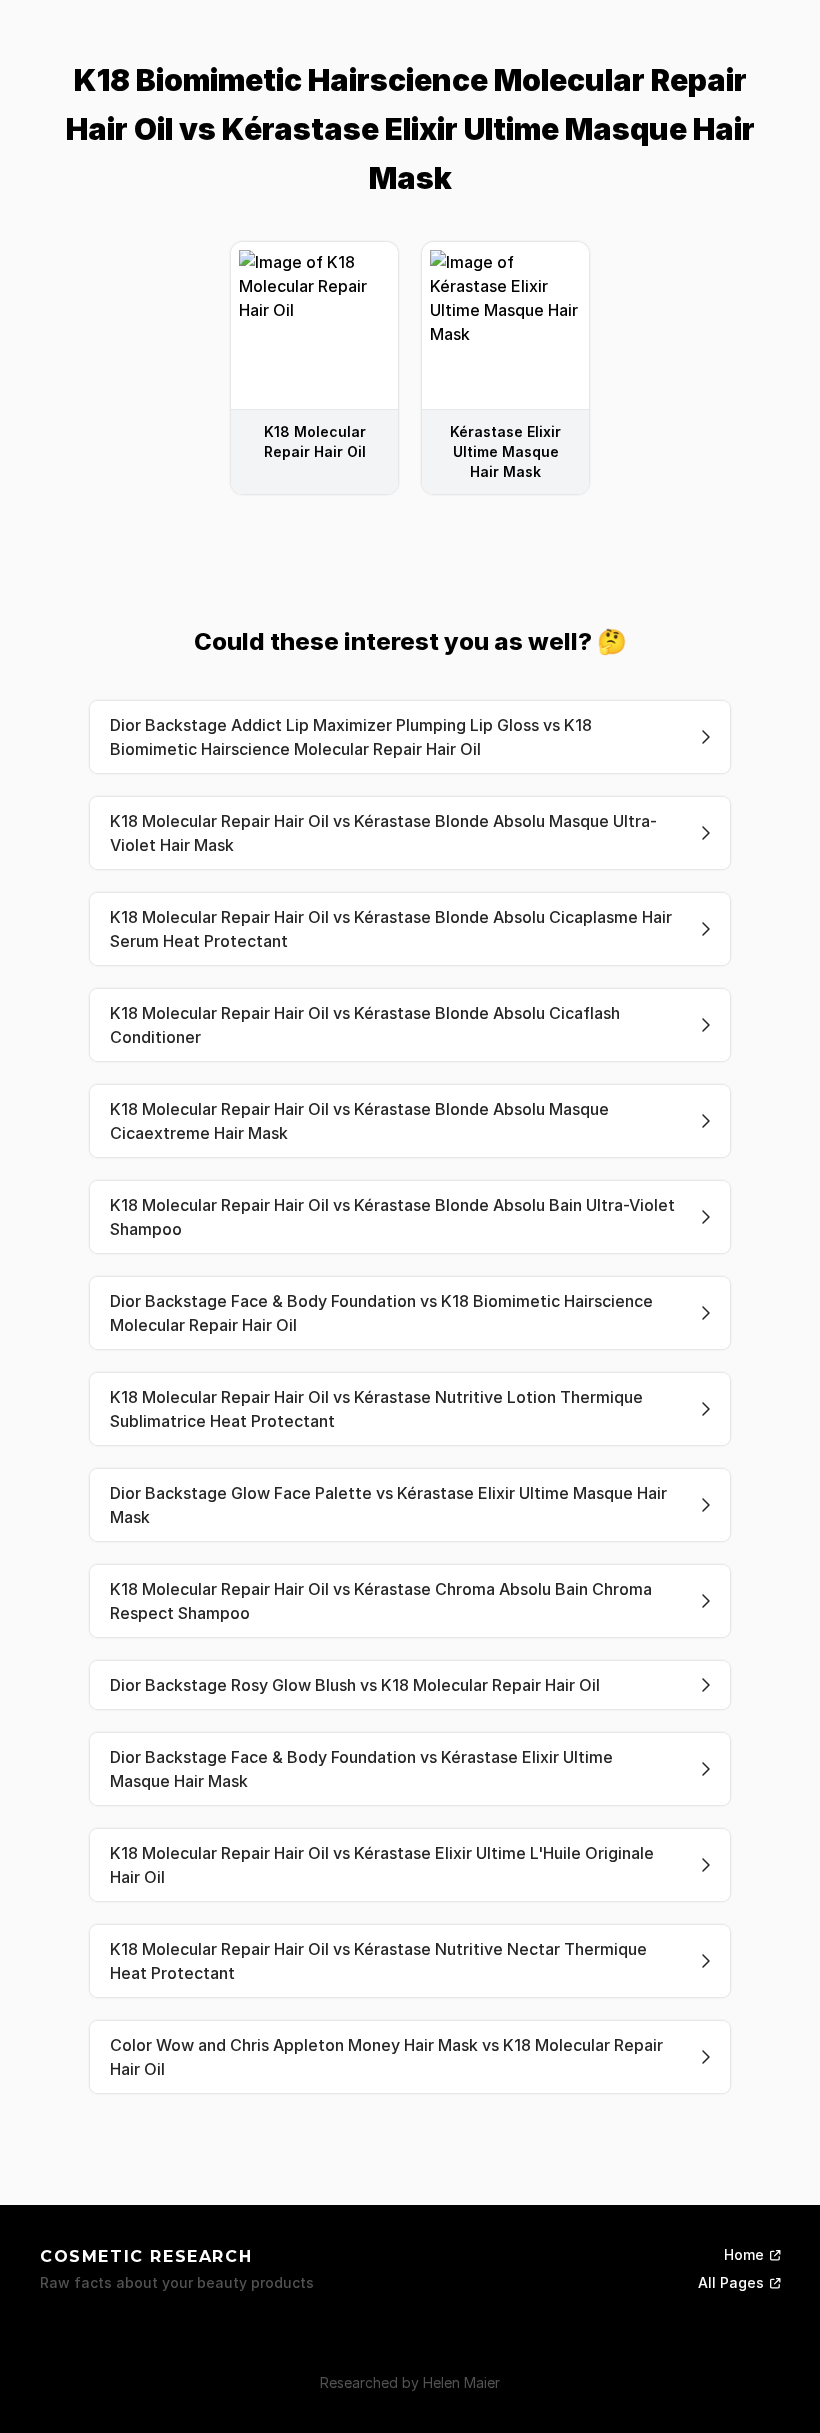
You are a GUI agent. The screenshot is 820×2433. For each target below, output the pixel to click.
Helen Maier (461, 2382)
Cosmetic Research (146, 2256)
